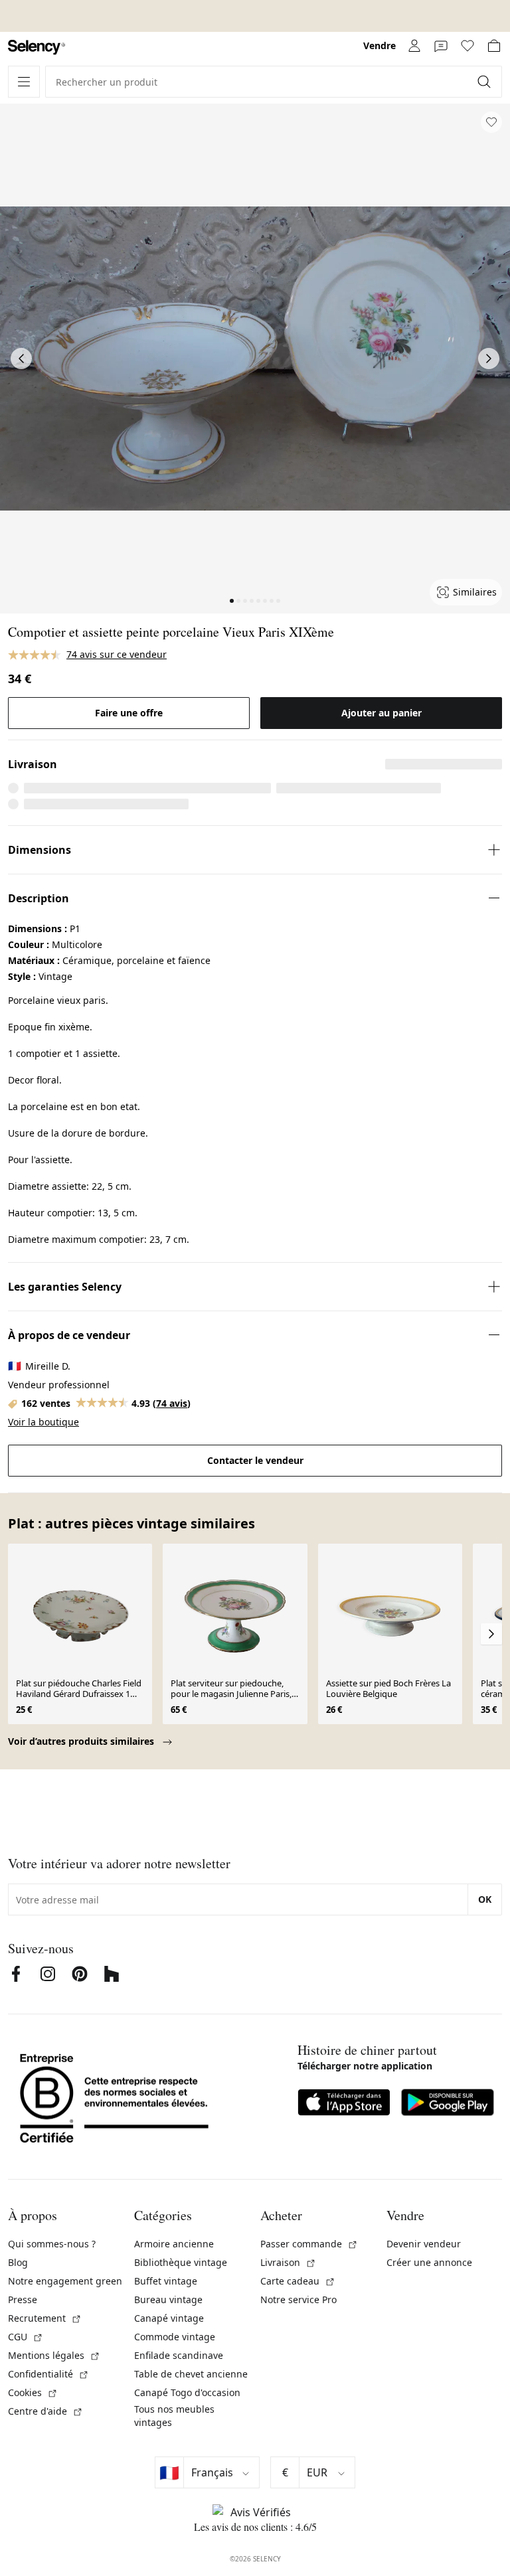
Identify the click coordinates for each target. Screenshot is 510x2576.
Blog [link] (18, 2262)
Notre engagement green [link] (65, 2281)
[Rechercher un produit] (485, 82)
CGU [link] (26, 2337)
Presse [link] (23, 2299)
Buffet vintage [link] (166, 2281)
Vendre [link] (380, 45)
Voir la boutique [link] (43, 1422)
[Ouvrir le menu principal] (24, 82)
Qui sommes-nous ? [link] (52, 2244)
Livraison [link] (288, 2262)
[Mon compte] (414, 46)
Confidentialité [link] (48, 2374)
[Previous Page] (21, 359)
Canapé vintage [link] (169, 2318)
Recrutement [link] (45, 2318)
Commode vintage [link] (175, 2337)
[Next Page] (489, 359)
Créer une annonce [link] (429, 2262)
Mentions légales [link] (54, 2355)
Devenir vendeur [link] (424, 2244)
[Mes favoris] (467, 46)
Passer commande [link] (309, 2244)
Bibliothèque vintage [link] (181, 2262)
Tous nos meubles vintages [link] (174, 2416)
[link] (37, 47)
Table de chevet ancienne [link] (191, 2374)
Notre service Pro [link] (298, 2299)
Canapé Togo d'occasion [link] (187, 2392)
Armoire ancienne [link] (174, 2244)
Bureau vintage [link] (168, 2299)
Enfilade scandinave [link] (179, 2355)
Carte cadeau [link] (298, 2281)
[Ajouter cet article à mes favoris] (491, 122)
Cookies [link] (33, 2392)
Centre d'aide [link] (45, 2411)
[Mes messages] (441, 46)
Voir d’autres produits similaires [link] (82, 1741)
